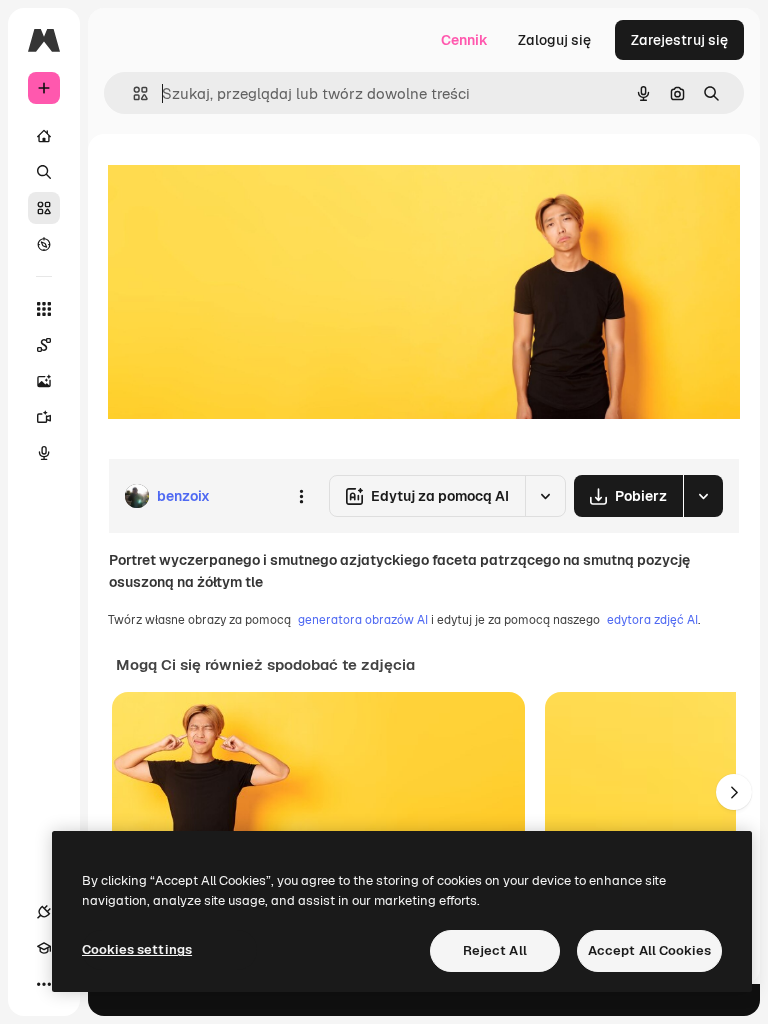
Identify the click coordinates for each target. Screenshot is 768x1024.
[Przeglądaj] (44, 244)
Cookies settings (137, 949)
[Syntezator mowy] (44, 453)
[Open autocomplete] (132, 93)
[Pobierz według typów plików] (703, 496)
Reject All (495, 950)
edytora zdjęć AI (652, 620)
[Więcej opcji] (301, 496)
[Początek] (44, 136)
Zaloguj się (554, 40)
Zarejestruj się (679, 40)
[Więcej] (44, 984)
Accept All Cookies (649, 950)
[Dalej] (734, 792)
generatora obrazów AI (363, 620)
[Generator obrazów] (44, 381)
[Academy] (44, 948)
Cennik (464, 40)
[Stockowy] (44, 208)
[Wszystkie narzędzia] (44, 309)
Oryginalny (246, 179)
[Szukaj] (44, 172)
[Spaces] (44, 345)
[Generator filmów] (44, 417)
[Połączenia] (44, 912)
